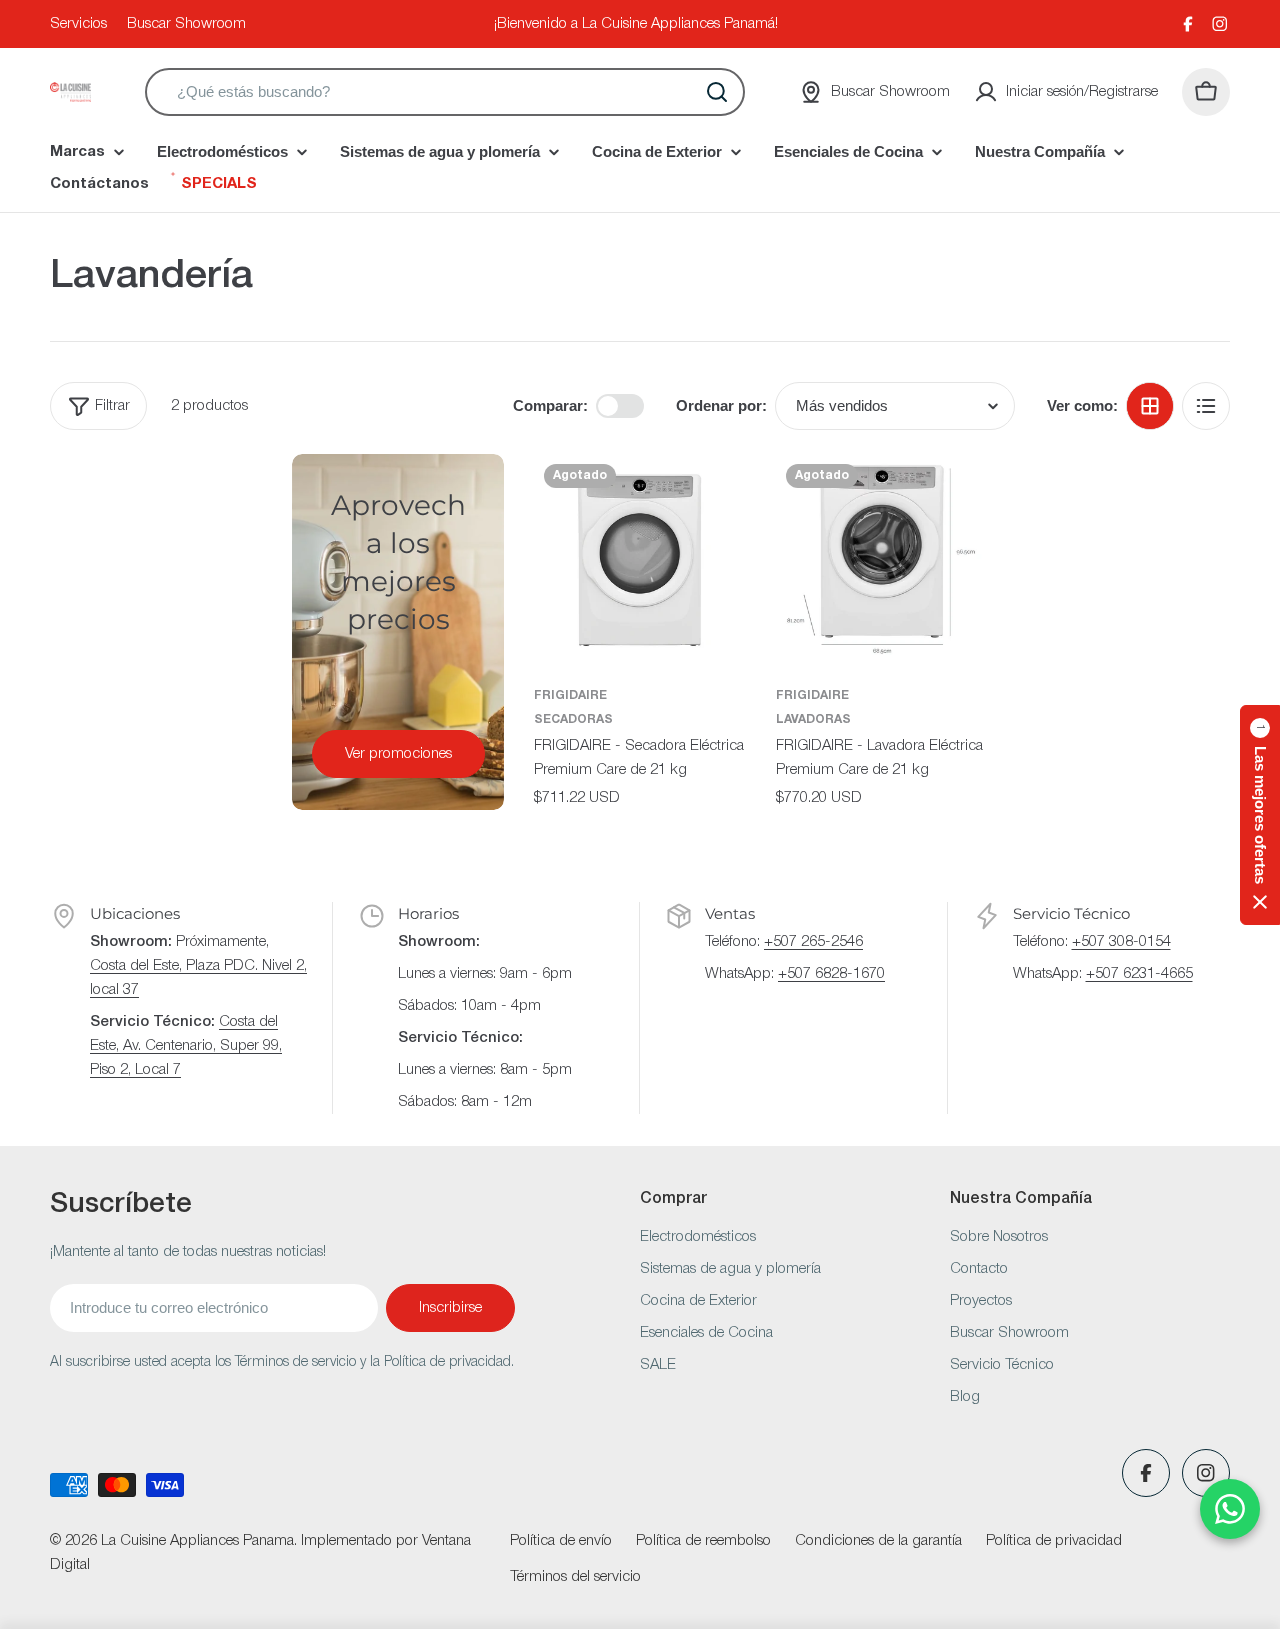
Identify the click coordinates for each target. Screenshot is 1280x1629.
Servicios (78, 24)
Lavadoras (813, 719)
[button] (1260, 815)
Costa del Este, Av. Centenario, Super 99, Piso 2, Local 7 (186, 1046)
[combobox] (445, 92)
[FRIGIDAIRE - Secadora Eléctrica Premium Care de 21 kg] (640, 560)
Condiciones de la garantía (878, 1541)
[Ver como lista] (1206, 406)
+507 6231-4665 (1139, 974)
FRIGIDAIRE (570, 695)
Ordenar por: (721, 405)
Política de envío (561, 1541)
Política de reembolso (703, 1541)
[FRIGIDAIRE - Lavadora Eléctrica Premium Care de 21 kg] (882, 560)
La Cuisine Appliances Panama (197, 1541)
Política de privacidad (1054, 1541)
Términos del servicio (575, 1577)
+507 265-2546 (813, 942)
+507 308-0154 (1121, 942)
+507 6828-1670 (831, 974)
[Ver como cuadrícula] (1150, 406)
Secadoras (573, 719)
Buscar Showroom (186, 24)
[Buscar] (717, 92)
